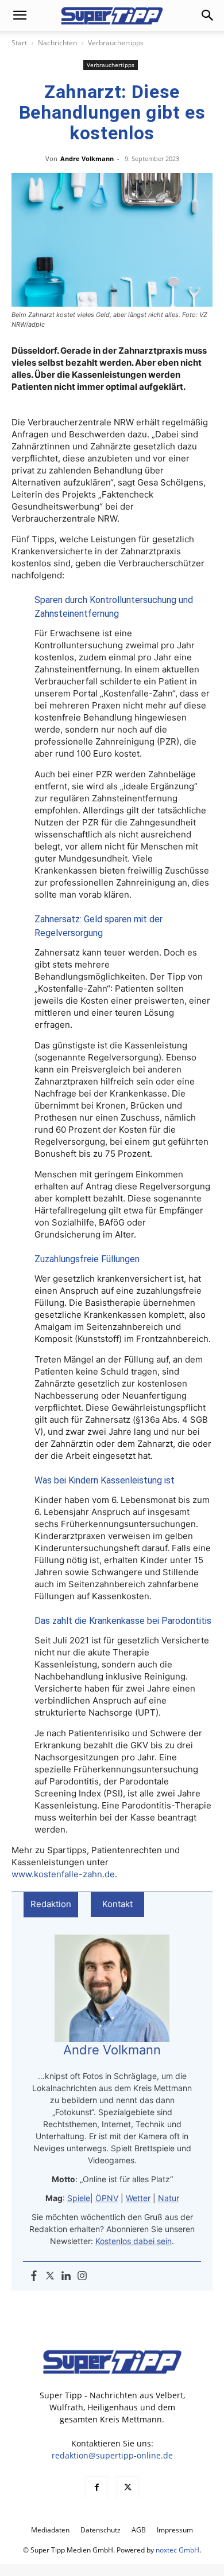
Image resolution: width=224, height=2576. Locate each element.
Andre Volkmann (87, 158)
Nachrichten (57, 43)
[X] (128, 2488)
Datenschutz (101, 2530)
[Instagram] (82, 2276)
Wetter (138, 2198)
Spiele (79, 2198)
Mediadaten (50, 2530)
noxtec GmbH (177, 2550)
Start (19, 43)
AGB (139, 2530)
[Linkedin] (66, 2276)
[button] (20, 15)
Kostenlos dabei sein (134, 2241)
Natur (169, 2198)
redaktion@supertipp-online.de (112, 2455)
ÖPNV (107, 2198)
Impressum (175, 2530)
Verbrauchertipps (116, 43)
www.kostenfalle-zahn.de (63, 1874)
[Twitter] (50, 2276)
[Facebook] (34, 2276)
